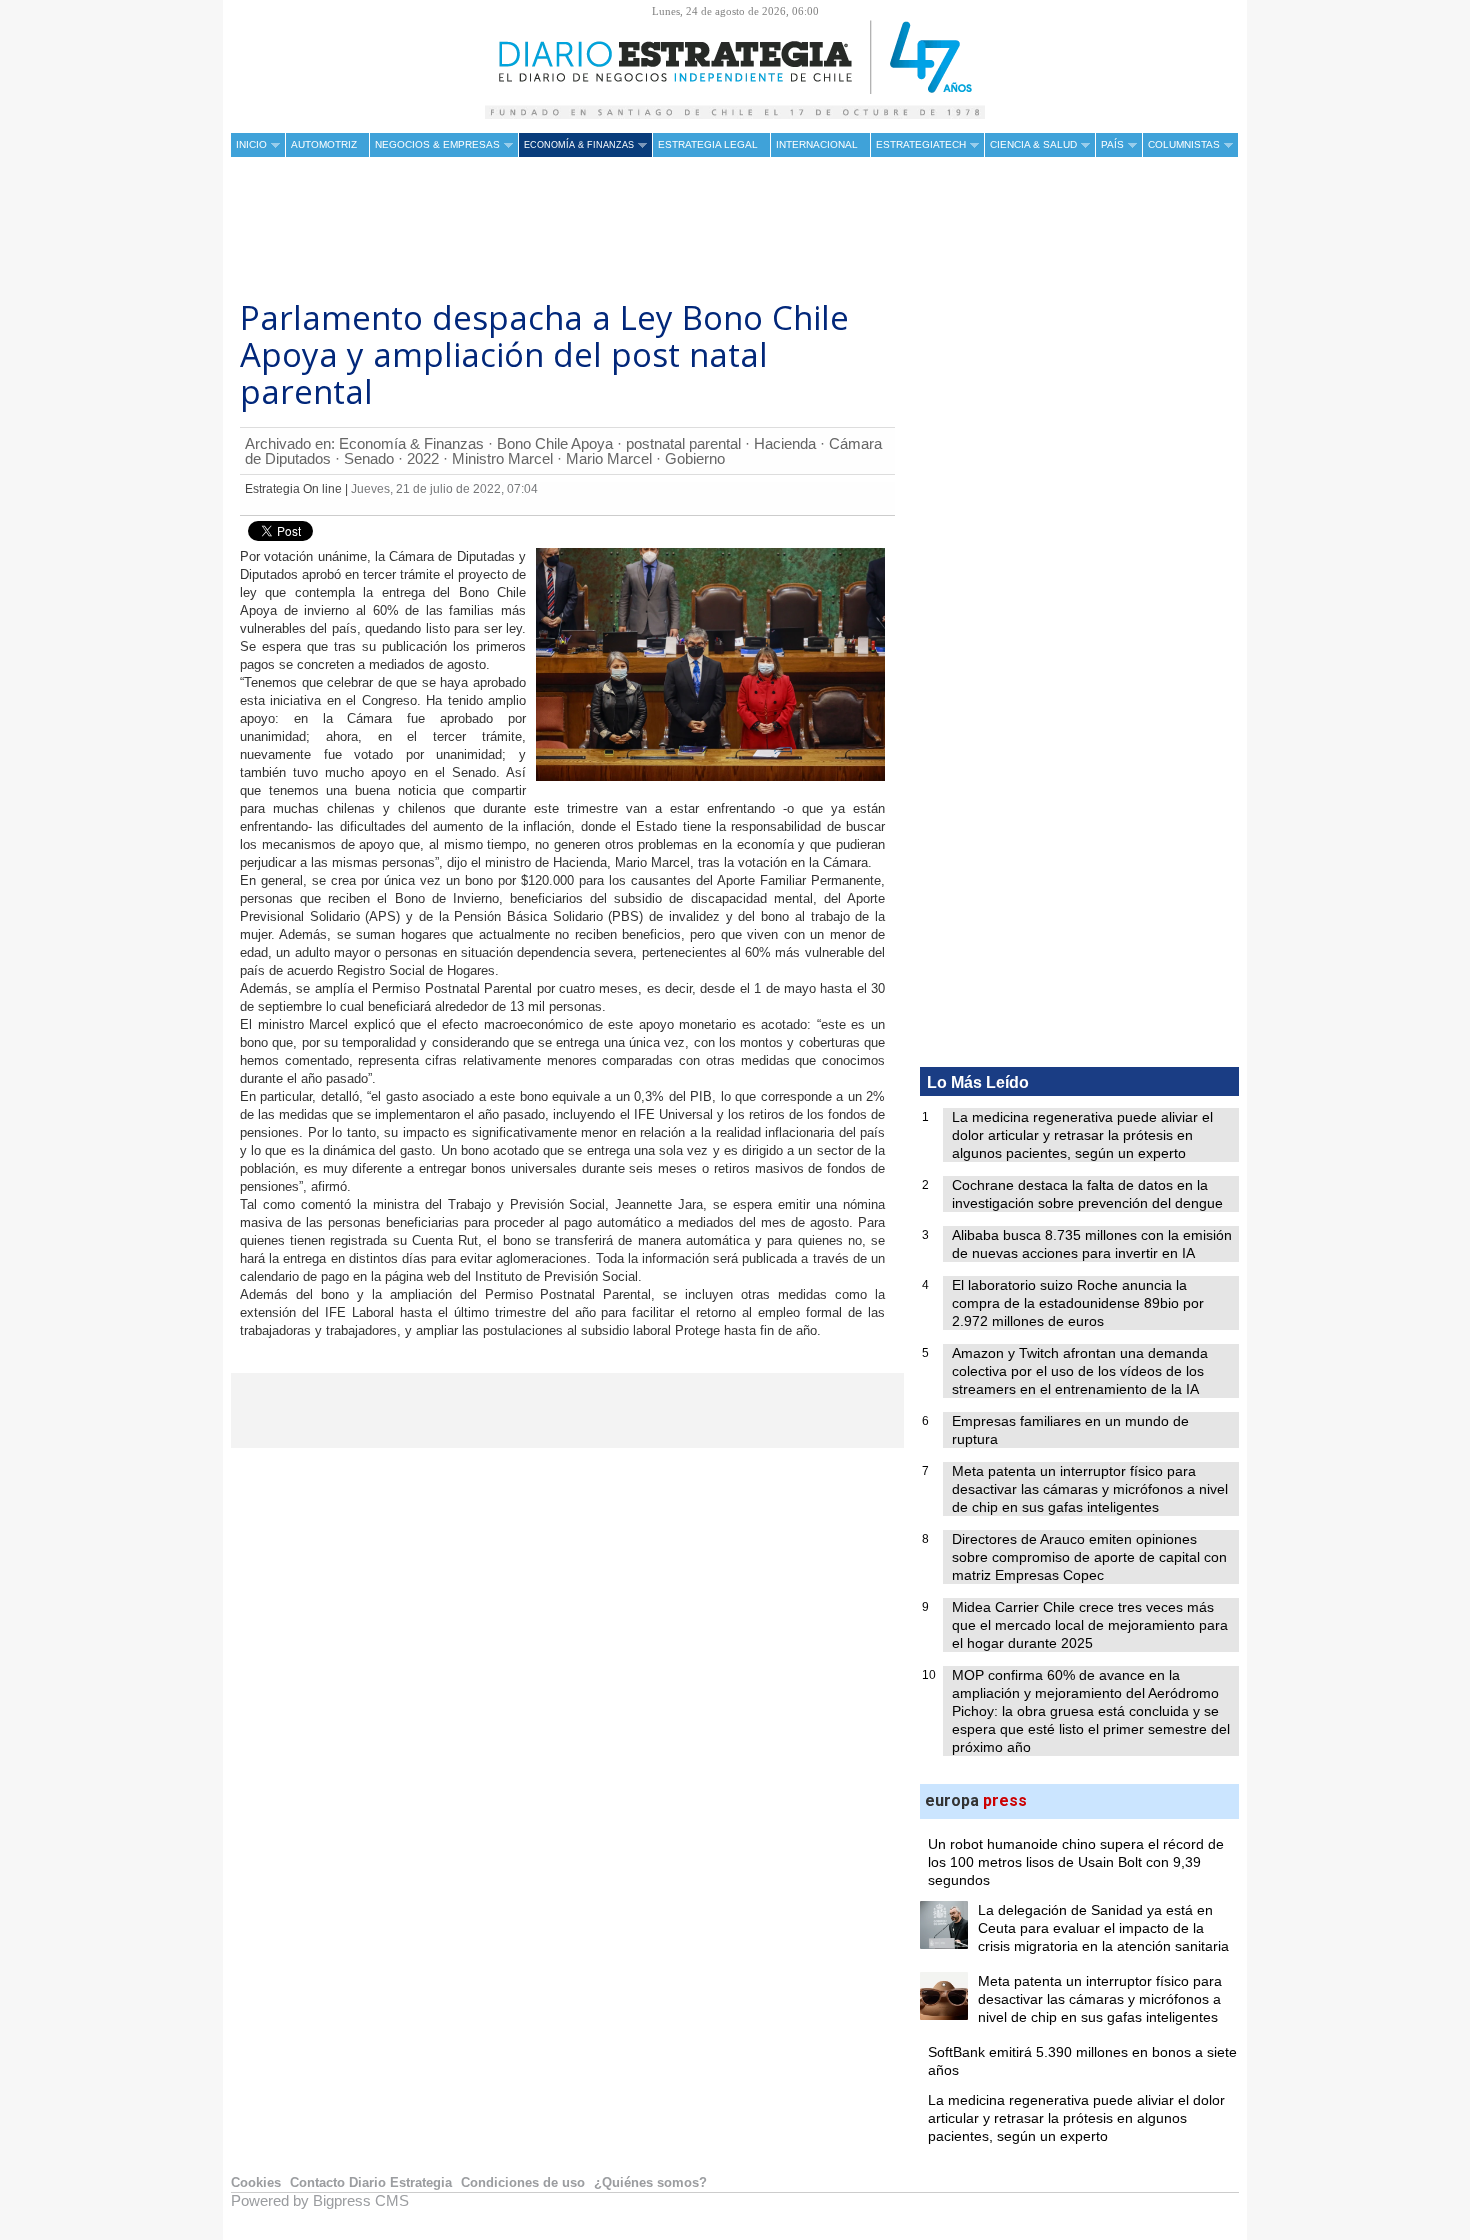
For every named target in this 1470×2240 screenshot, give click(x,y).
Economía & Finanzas (411, 443)
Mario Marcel (609, 458)
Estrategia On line (293, 489)
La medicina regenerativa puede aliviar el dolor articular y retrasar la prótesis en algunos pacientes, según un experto (1082, 1135)
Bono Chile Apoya (555, 443)
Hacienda (785, 443)
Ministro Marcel (502, 458)
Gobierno (695, 458)
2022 (423, 458)
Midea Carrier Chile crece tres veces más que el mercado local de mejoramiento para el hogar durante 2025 (1090, 1625)
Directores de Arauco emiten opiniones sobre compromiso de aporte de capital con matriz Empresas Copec (1089, 1557)
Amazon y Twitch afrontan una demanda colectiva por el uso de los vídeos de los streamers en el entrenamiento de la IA (1080, 1371)
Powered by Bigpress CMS (320, 2200)
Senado (369, 458)
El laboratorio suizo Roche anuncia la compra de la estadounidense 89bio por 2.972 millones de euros (1078, 1303)
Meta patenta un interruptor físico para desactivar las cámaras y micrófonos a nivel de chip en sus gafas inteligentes (1090, 1489)
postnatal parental (683, 443)
